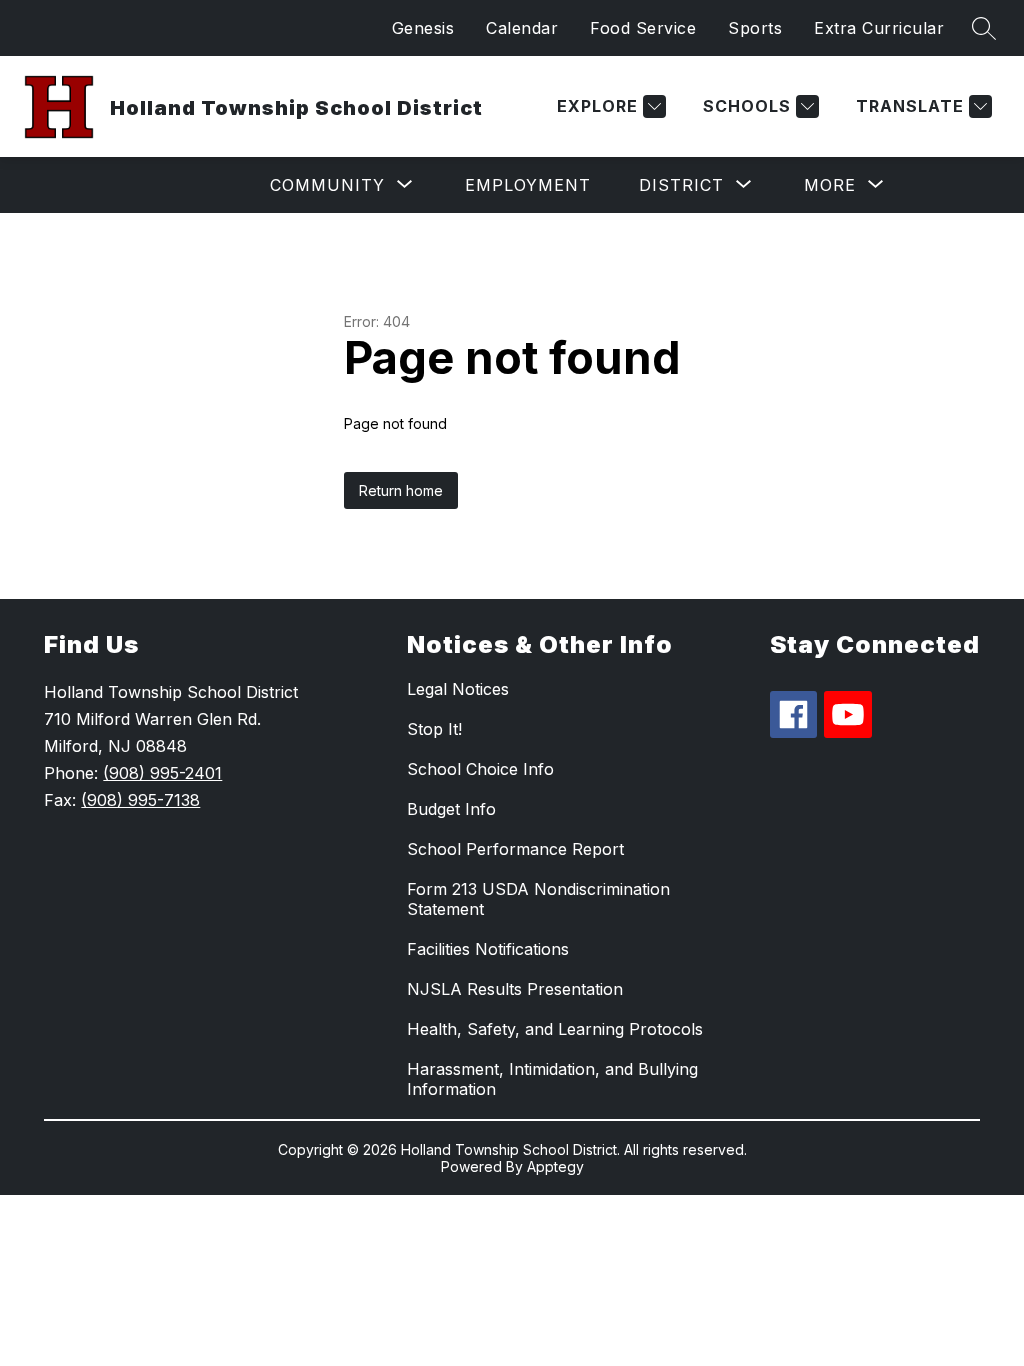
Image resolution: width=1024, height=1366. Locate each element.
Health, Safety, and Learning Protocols (555, 1029)
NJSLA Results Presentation (515, 989)
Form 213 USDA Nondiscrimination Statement (538, 899)
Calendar (522, 28)
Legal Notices (458, 689)
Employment (528, 185)
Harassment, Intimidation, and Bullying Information (552, 1079)
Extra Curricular (879, 28)
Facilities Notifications (488, 949)
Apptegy (555, 1166)
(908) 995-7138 (140, 800)
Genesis (423, 28)
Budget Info (451, 809)
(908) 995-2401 (162, 773)
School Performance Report (515, 849)
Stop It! (434, 729)
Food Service (643, 28)
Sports (755, 28)
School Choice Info (480, 769)
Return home (401, 490)
